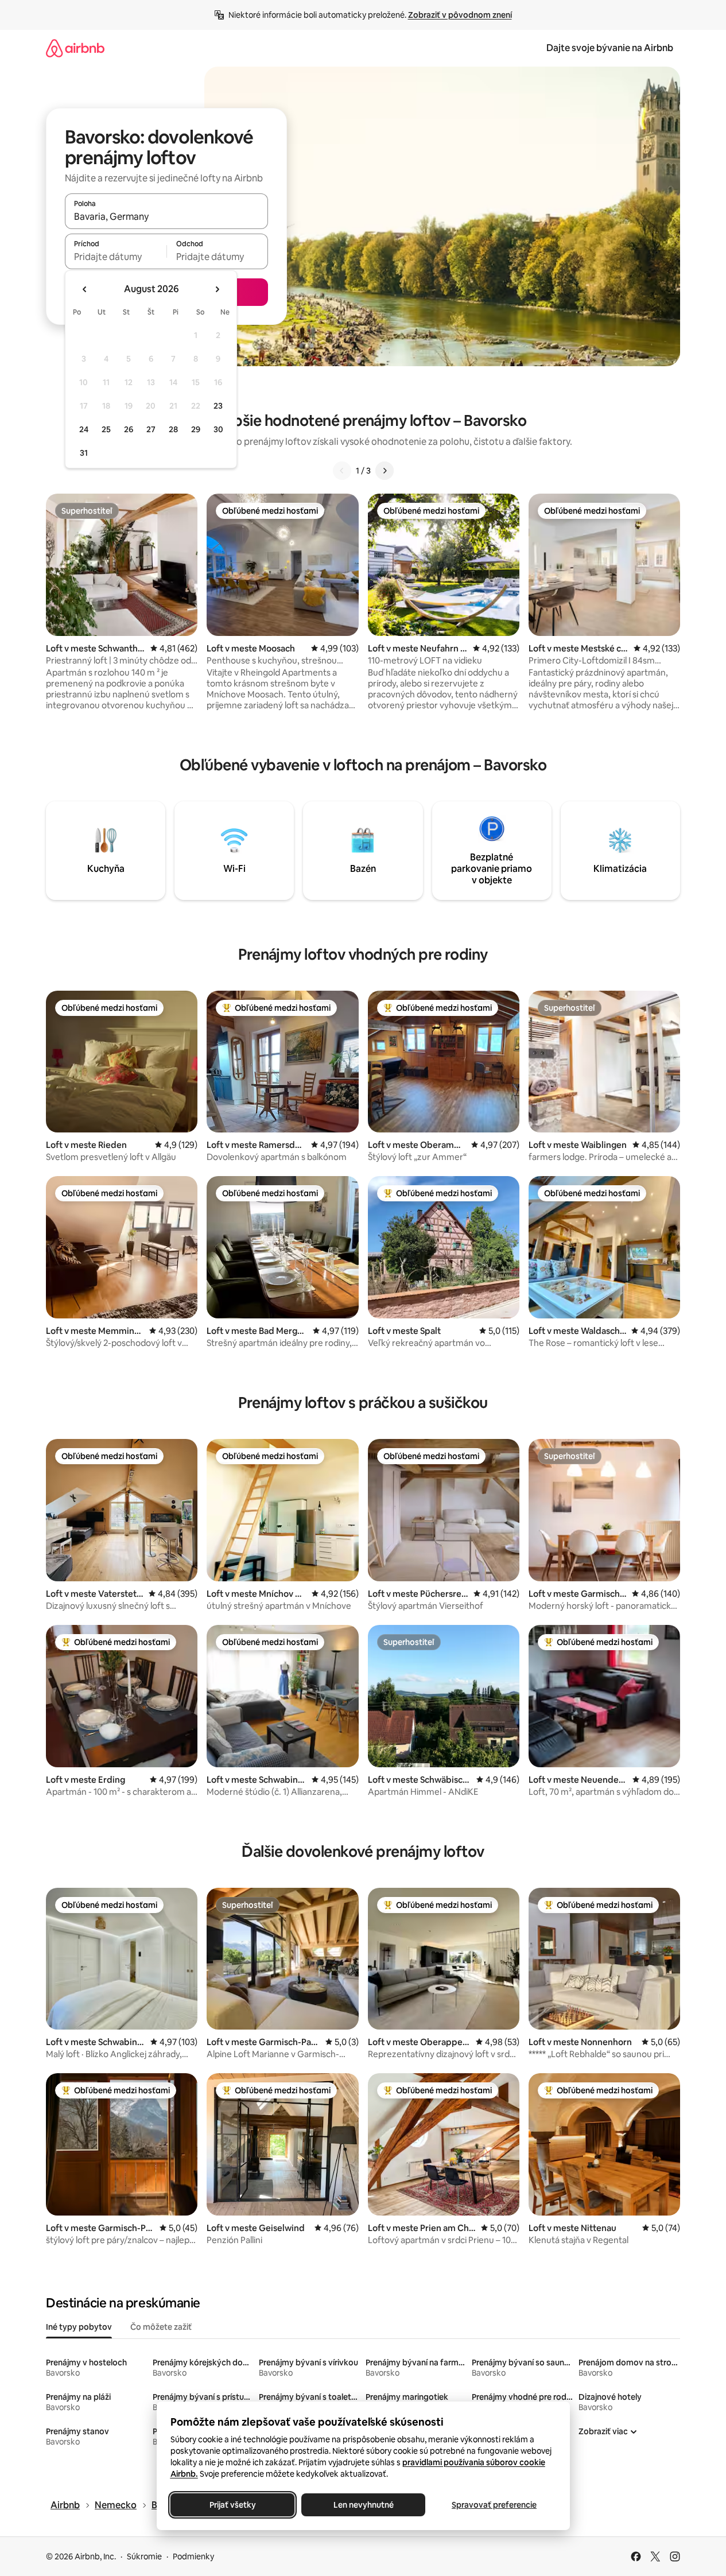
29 (196, 429)
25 (106, 429)
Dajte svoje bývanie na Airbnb (610, 48)
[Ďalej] (385, 471)
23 (218, 406)
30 (218, 429)
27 (151, 429)
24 (84, 429)
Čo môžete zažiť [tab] (161, 2327)
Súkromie (144, 2556)
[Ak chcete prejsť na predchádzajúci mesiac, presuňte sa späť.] (85, 289)
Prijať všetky (232, 2505)
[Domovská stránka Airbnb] (75, 48)
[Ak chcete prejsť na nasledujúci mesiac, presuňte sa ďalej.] (217, 289)
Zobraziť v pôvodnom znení (460, 15)
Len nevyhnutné (363, 2505)
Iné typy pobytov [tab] (79, 2327)
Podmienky (193, 2556)
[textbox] (116, 257)
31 (84, 453)
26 (129, 429)
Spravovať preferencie (494, 2505)
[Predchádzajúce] (342, 471)
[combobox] (166, 216)
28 (173, 429)
